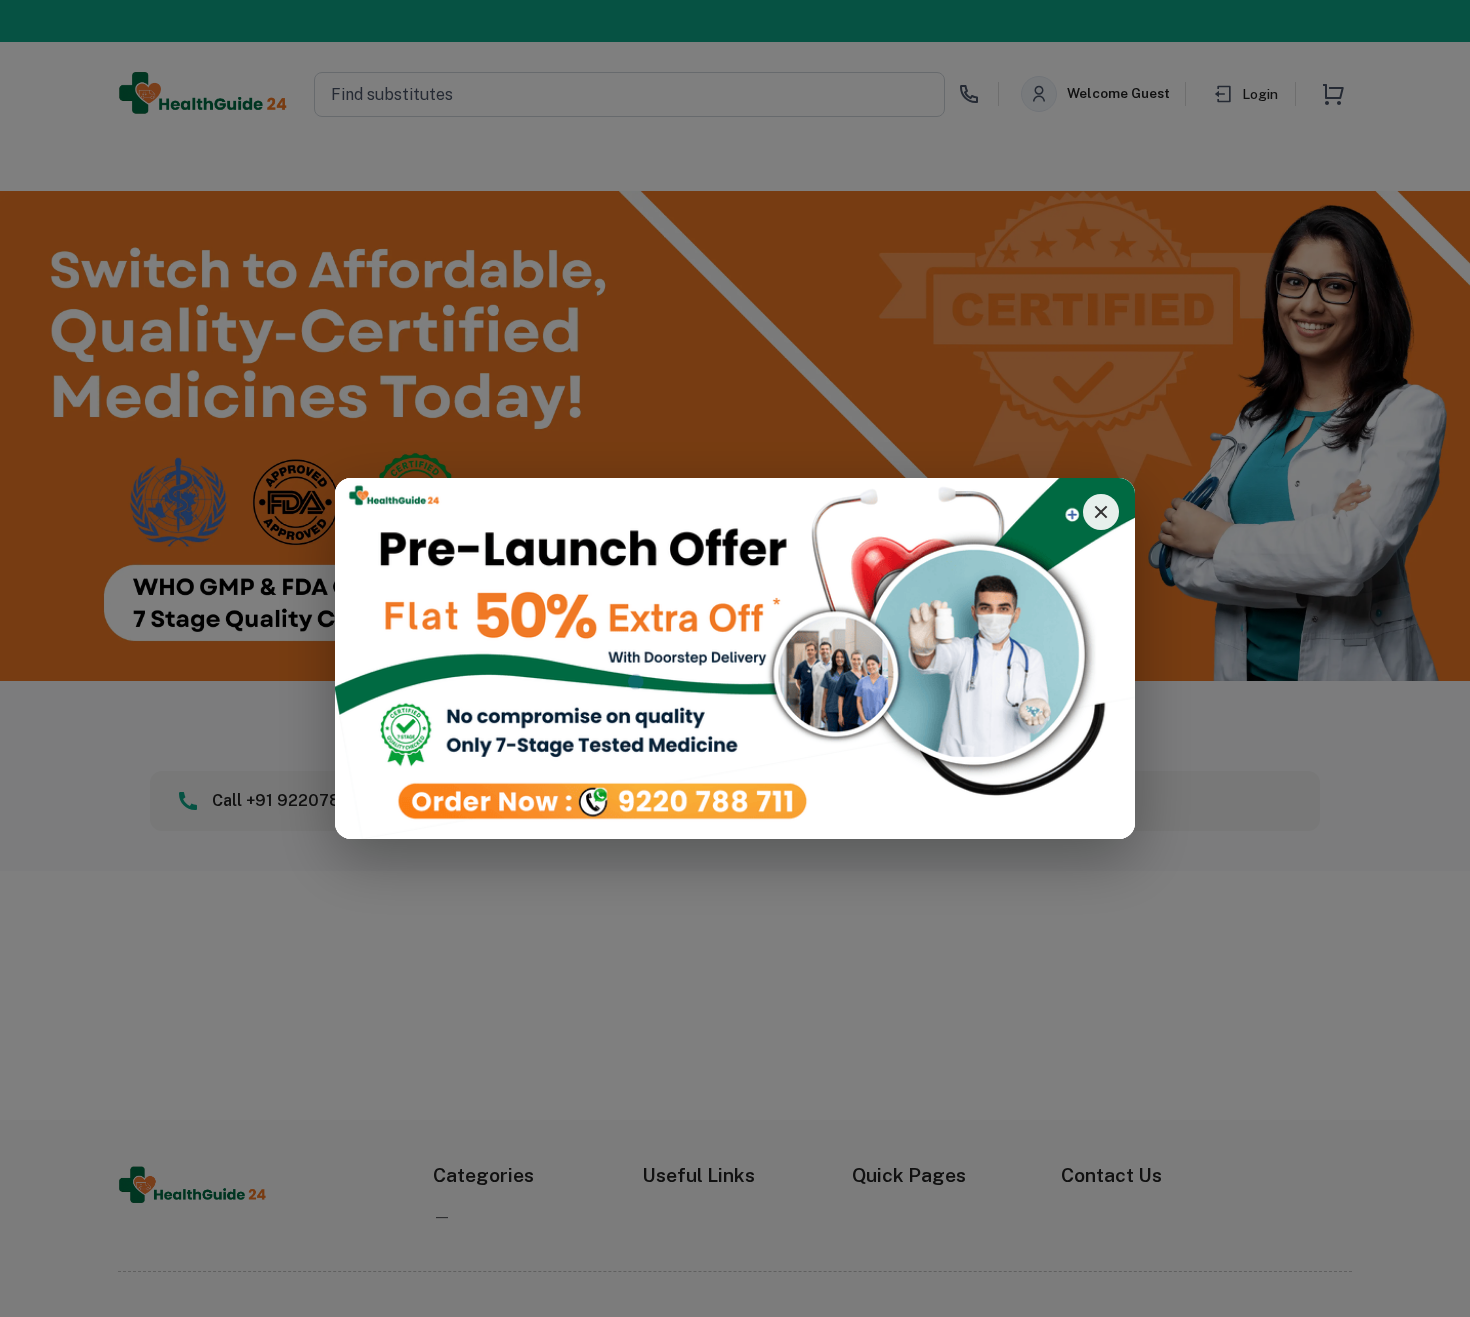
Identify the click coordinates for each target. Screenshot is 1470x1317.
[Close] (1101, 512)
